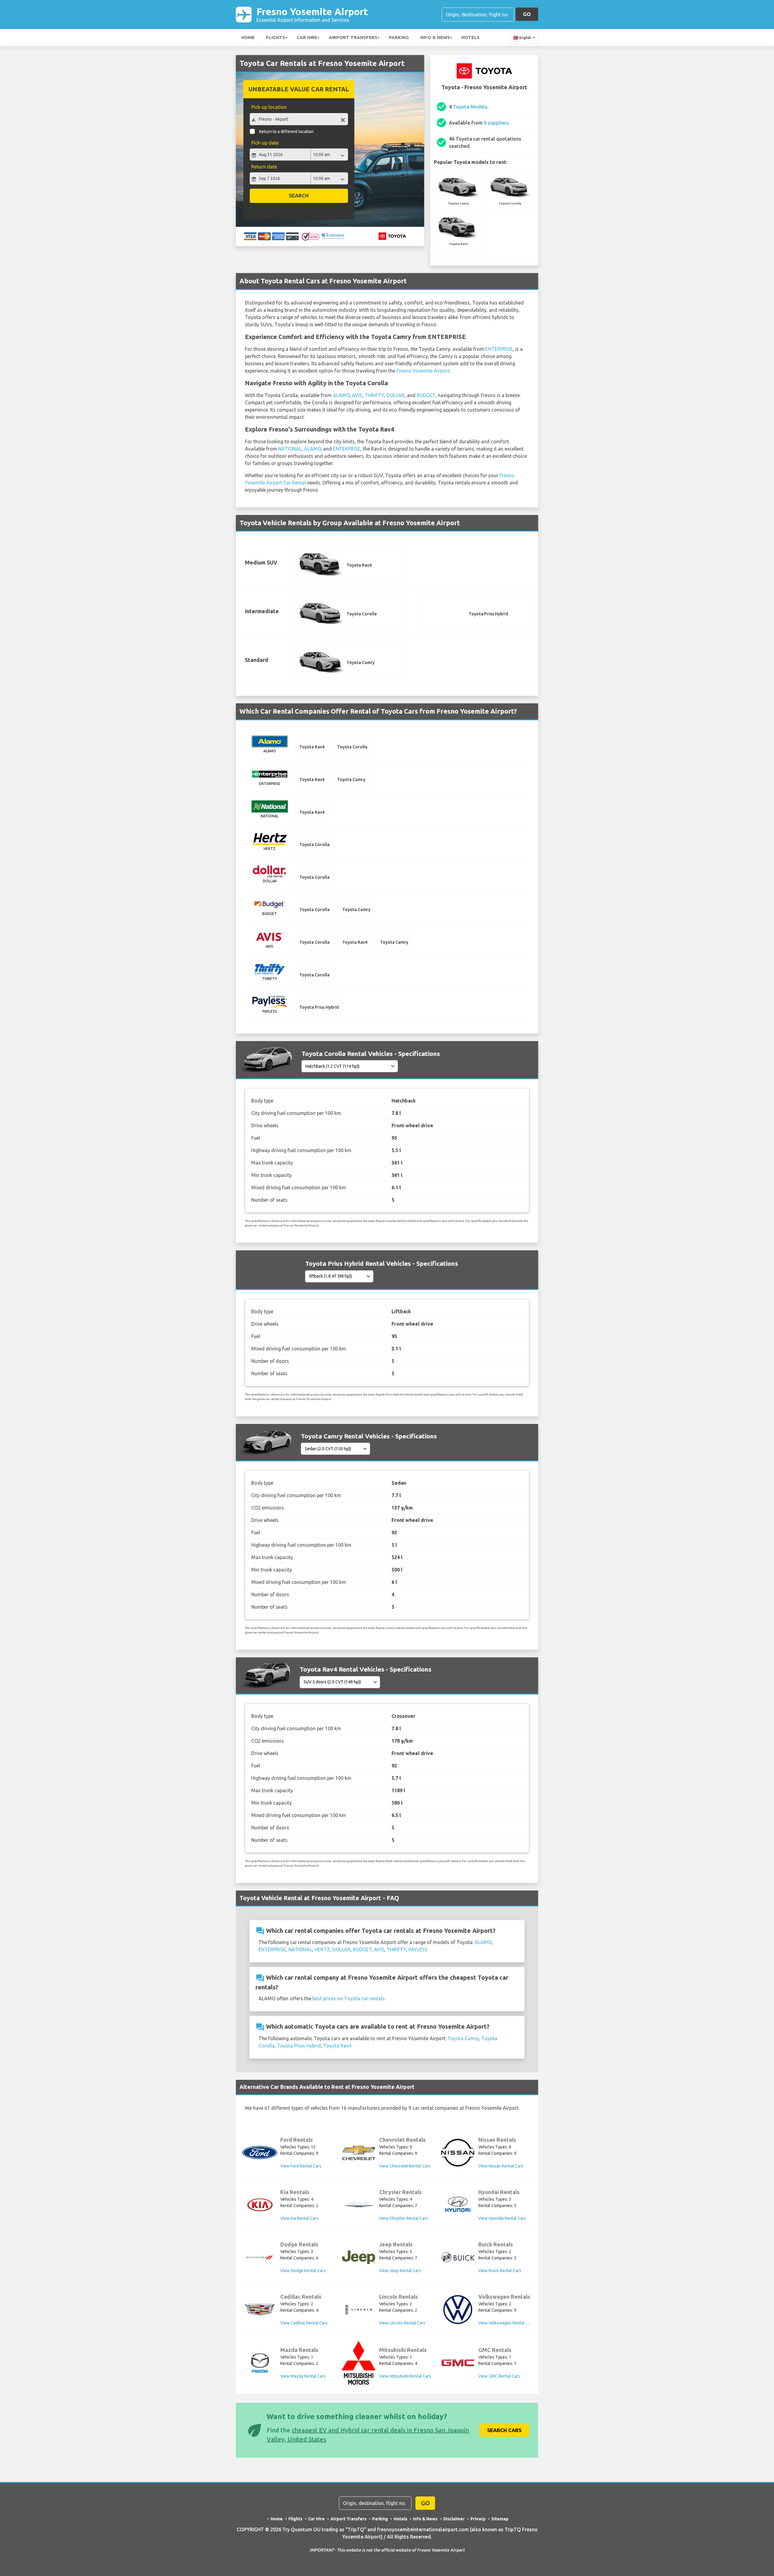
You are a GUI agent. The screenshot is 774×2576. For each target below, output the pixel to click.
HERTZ (322, 1949)
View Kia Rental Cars (299, 2218)
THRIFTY (374, 395)
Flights (276, 37)
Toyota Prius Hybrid (299, 2046)
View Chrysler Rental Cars (403, 2218)
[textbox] (299, 119)
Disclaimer (454, 2519)
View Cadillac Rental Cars (304, 2323)
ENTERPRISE (499, 349)
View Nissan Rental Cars (501, 2166)
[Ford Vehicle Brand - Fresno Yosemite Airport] (260, 2153)
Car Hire (307, 37)
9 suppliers (496, 123)
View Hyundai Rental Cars (502, 2218)
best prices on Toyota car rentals (348, 1998)
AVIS (357, 395)
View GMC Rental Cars (499, 2376)
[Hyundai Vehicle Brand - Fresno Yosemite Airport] (458, 2205)
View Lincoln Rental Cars (402, 2323)
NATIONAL (290, 449)
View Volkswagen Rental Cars (506, 2323)
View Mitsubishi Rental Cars (405, 2376)
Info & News (435, 37)
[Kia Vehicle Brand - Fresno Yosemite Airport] (260, 2205)
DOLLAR (395, 395)
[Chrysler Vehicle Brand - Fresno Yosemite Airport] (359, 2205)
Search (299, 195)
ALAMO (341, 395)
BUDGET (426, 395)
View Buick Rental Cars (500, 2271)
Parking (399, 37)
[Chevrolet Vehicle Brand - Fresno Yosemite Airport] (359, 2153)
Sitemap (500, 2519)
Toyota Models (470, 107)
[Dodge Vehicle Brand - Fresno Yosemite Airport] (260, 2257)
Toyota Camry (463, 2038)
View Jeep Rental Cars (400, 2271)
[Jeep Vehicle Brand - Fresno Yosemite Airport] (359, 2257)
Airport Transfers (353, 37)
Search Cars (504, 2430)
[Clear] (343, 120)
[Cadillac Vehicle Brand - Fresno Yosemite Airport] (260, 2310)
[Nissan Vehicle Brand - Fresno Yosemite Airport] (458, 2153)
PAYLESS (418, 1949)
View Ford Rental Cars (301, 2166)
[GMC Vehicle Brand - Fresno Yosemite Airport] (458, 2363)
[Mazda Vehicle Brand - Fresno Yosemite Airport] (260, 2363)
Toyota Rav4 (337, 2046)
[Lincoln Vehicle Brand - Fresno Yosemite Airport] (359, 2310)
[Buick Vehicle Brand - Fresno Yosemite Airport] (458, 2257)
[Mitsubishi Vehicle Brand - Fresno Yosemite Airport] (359, 2363)
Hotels (470, 37)
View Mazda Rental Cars (303, 2376)
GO (527, 14)
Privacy (478, 2519)
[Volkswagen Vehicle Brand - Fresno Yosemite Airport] (458, 2310)
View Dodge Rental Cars (303, 2271)
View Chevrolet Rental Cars (405, 2166)
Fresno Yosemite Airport (312, 14)
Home (248, 37)
